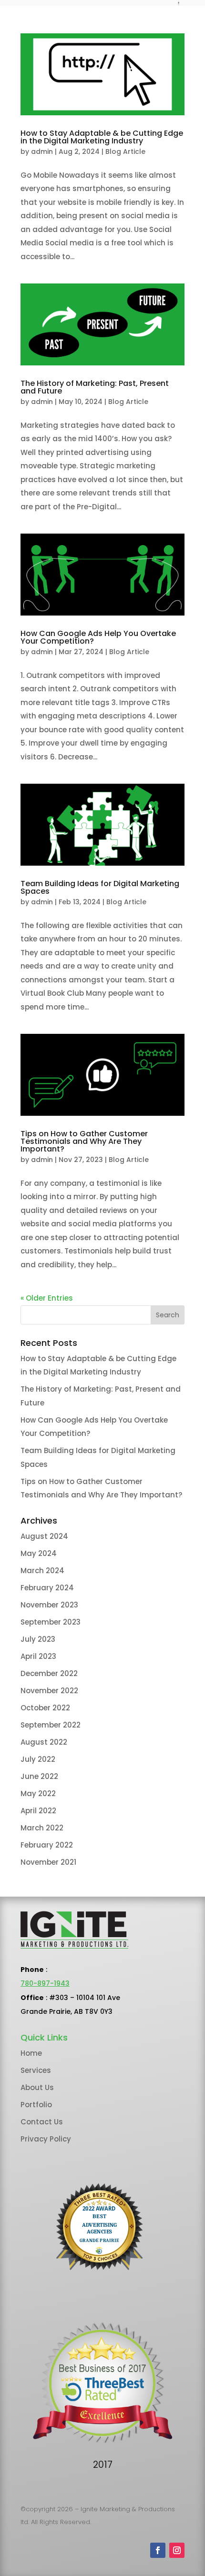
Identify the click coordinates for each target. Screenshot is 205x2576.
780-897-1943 (45, 1983)
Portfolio (36, 2105)
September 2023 (51, 1622)
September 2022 (51, 1725)
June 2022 (39, 1776)
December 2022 (49, 1673)
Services (36, 2070)
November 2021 (48, 1862)
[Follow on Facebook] (158, 2550)
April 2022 (38, 1811)
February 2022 (47, 1845)
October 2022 (45, 1708)
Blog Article (125, 152)
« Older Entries (47, 1298)
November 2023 (49, 1605)
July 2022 (38, 1759)
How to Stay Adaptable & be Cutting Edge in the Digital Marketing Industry (102, 137)
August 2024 (44, 1536)
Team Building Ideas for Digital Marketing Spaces (100, 887)
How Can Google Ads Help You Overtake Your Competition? (98, 637)
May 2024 (39, 1553)
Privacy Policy (46, 2139)
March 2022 (42, 1828)
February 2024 (47, 1588)
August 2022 (44, 1742)
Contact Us (42, 2122)
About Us (37, 2087)
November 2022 (49, 1691)
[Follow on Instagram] (177, 2550)
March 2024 (42, 1571)
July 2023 (38, 1639)
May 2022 (38, 1793)
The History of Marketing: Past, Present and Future (95, 387)
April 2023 (38, 1656)
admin (42, 152)
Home (31, 2053)
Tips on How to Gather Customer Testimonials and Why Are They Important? (84, 1141)
